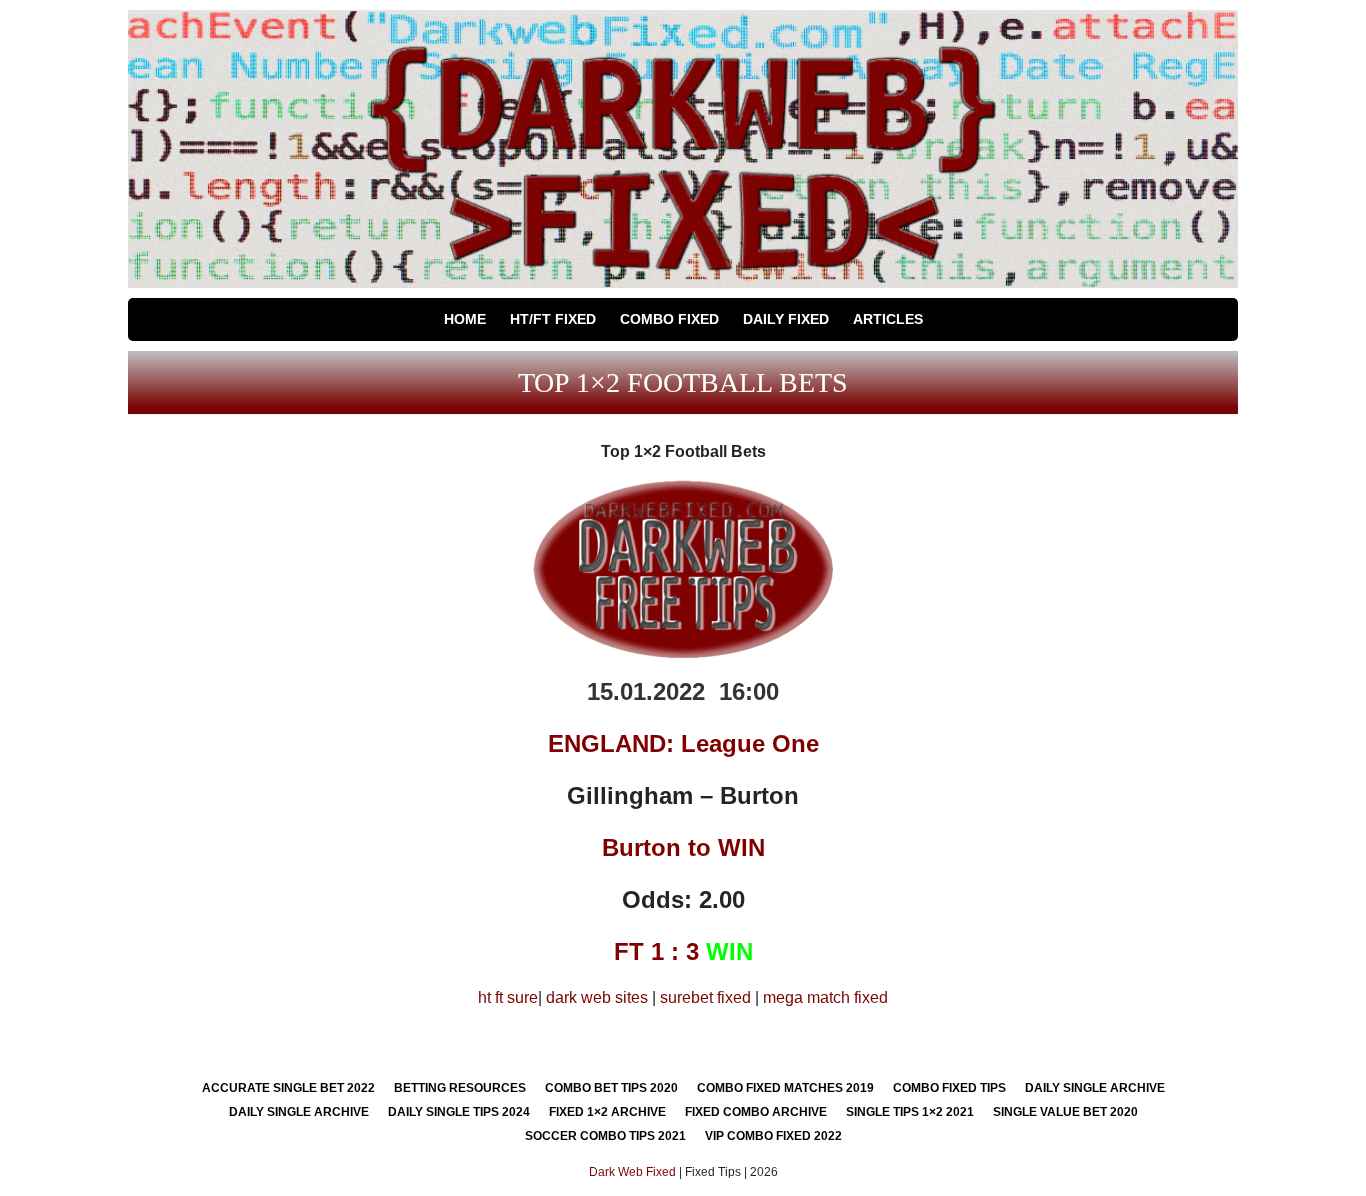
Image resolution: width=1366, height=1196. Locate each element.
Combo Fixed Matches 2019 (785, 1088)
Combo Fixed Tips (949, 1088)
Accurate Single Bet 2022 (288, 1088)
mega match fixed (825, 997)
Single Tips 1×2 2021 (910, 1112)
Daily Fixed (786, 319)
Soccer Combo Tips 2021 (605, 1136)
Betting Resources (460, 1088)
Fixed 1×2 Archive (607, 1112)
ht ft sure (508, 997)
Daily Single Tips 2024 (459, 1112)
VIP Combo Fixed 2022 (773, 1136)
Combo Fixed (669, 319)
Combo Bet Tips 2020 (611, 1088)
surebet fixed (705, 997)
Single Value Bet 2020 (1065, 1112)
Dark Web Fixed (632, 1172)
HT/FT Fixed (553, 319)
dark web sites (597, 997)
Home (465, 319)
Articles (888, 319)
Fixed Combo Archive (756, 1112)
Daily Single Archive (1095, 1088)
